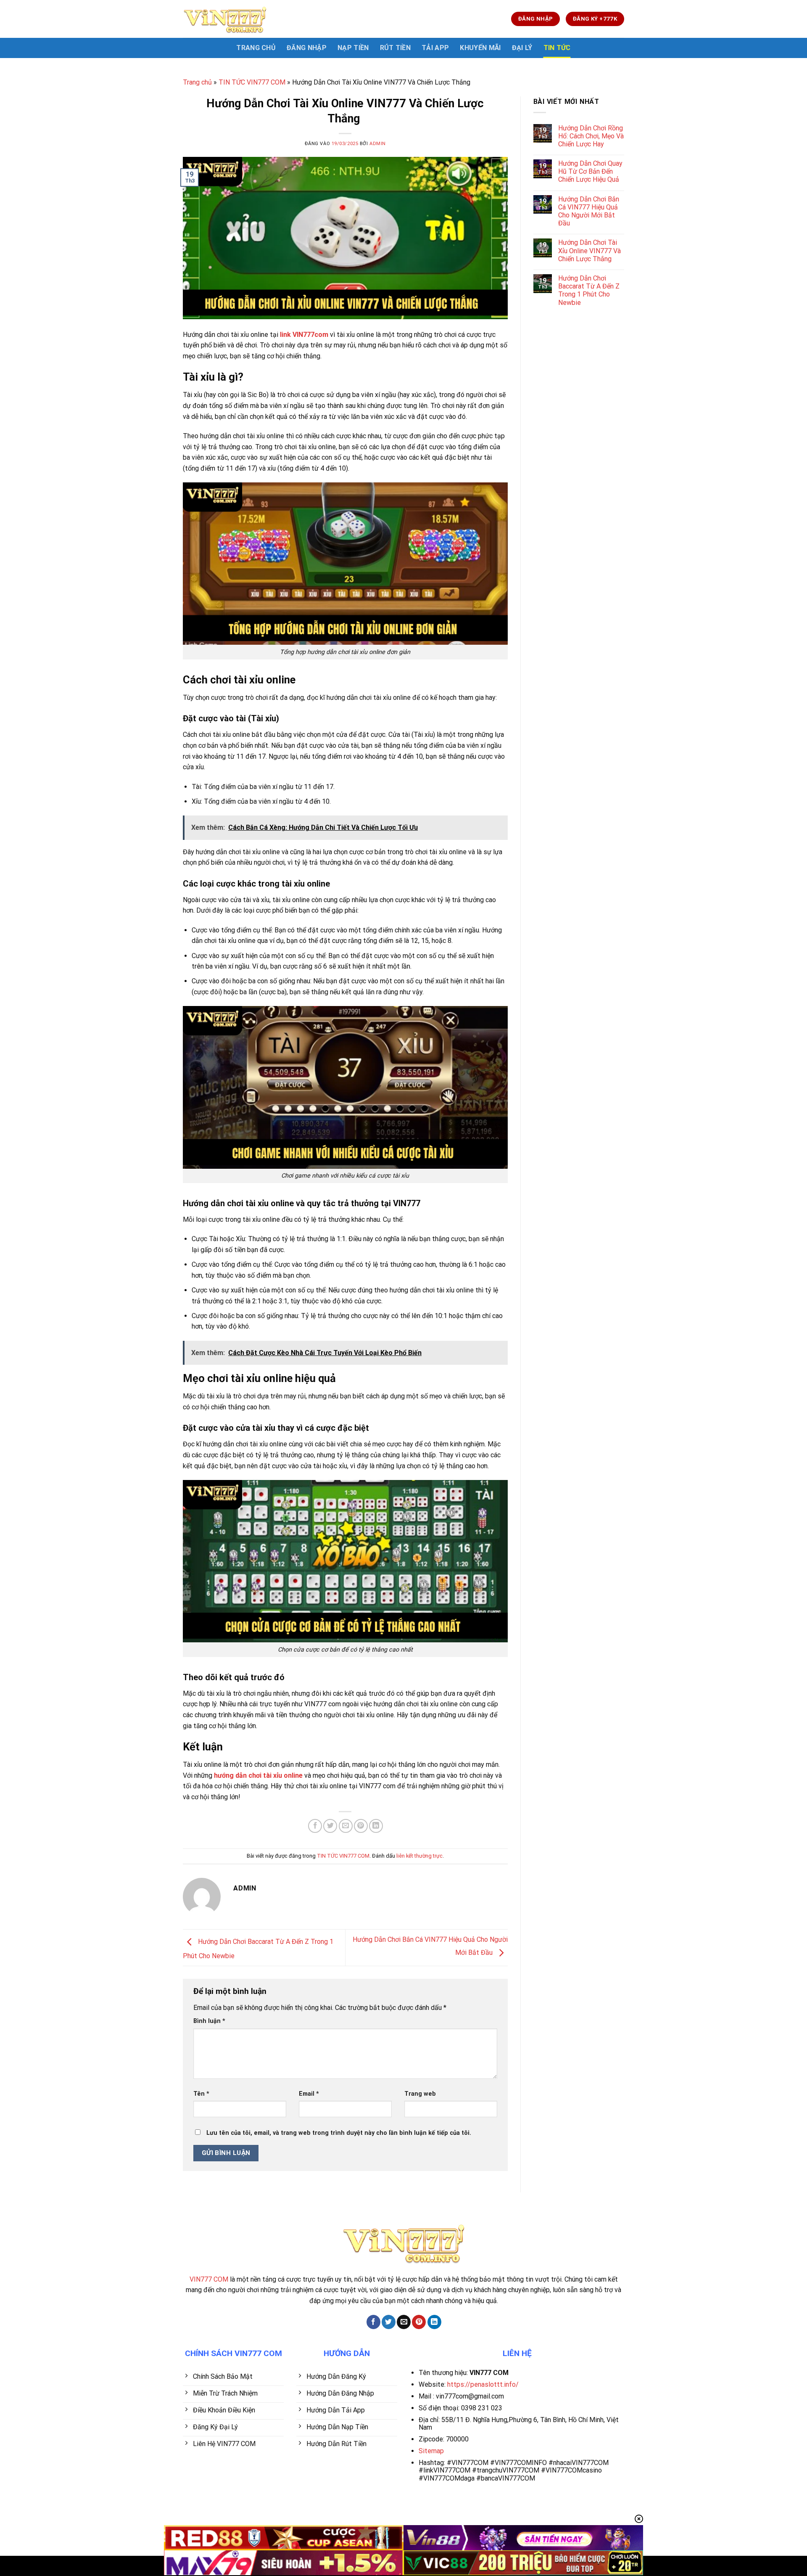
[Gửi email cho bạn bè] (346, 1826)
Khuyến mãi (480, 48)
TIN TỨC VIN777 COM (252, 82)
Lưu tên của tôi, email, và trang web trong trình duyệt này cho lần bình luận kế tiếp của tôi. (339, 2133)
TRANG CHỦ (256, 48)
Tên (201, 2094)
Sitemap (431, 2451)
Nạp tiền (353, 48)
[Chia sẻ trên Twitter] (330, 1826)
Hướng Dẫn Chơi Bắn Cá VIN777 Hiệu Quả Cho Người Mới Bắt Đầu (589, 211)
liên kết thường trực (419, 1856)
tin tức (557, 48)
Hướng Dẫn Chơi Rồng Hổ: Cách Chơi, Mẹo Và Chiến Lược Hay (591, 136)
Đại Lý (522, 48)
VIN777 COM (209, 2279)
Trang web (420, 2094)
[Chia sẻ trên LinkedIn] (376, 1826)
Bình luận (209, 2021)
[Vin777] (225, 19)
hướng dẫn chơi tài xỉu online (258, 1775)
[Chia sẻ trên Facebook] (315, 1826)
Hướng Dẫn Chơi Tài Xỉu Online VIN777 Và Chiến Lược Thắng (589, 250)
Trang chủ (197, 82)
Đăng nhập (307, 48)
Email (309, 2094)
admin (378, 144)
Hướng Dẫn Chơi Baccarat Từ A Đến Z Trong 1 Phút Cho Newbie (589, 290)
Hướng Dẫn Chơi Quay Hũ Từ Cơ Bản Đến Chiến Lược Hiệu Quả (590, 171)
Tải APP (435, 48)
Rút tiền (396, 48)
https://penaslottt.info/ (483, 2384)
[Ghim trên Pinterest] (361, 1826)
